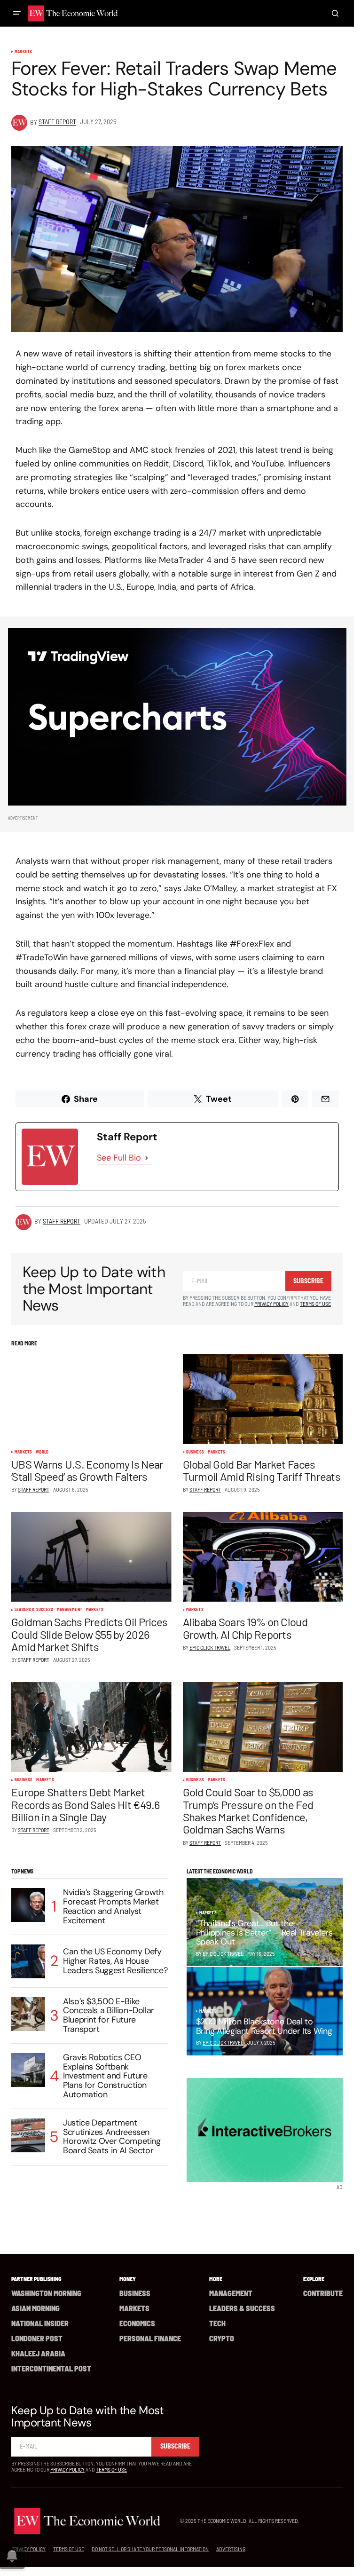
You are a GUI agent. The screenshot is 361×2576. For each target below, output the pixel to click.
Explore (314, 2279)
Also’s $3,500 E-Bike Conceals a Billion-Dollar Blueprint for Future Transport (109, 2016)
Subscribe (308, 1281)
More (216, 2279)
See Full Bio (119, 1158)
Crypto (222, 2338)
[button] (17, 13)
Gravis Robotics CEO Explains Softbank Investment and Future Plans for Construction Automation (105, 2076)
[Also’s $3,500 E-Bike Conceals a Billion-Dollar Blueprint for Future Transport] (28, 2014)
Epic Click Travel (223, 2042)
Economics (137, 2323)
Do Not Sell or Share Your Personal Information (150, 2549)
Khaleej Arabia (38, 2353)
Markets (23, 52)
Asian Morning (35, 2308)
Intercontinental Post (51, 2368)
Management (70, 1610)
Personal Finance (150, 2338)
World (42, 1452)
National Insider (40, 2323)
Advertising (231, 2549)
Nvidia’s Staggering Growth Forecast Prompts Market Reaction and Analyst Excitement (113, 1907)
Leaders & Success (34, 1610)
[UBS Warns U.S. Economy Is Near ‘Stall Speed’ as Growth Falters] (91, 1399)
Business (195, 1452)
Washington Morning (46, 2293)
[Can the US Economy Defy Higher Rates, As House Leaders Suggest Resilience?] (28, 1961)
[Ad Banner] (177, 717)
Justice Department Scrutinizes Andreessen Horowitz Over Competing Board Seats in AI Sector (112, 2137)
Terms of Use (315, 1304)
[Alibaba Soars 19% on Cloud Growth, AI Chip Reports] (263, 1557)
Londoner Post (37, 2338)
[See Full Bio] (147, 1158)
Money (128, 2279)
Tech (217, 2323)
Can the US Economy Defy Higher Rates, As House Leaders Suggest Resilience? (115, 1961)
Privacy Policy (271, 1304)
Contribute (323, 2293)
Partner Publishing (36, 2279)
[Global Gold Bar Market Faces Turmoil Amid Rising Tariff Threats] (263, 1399)
